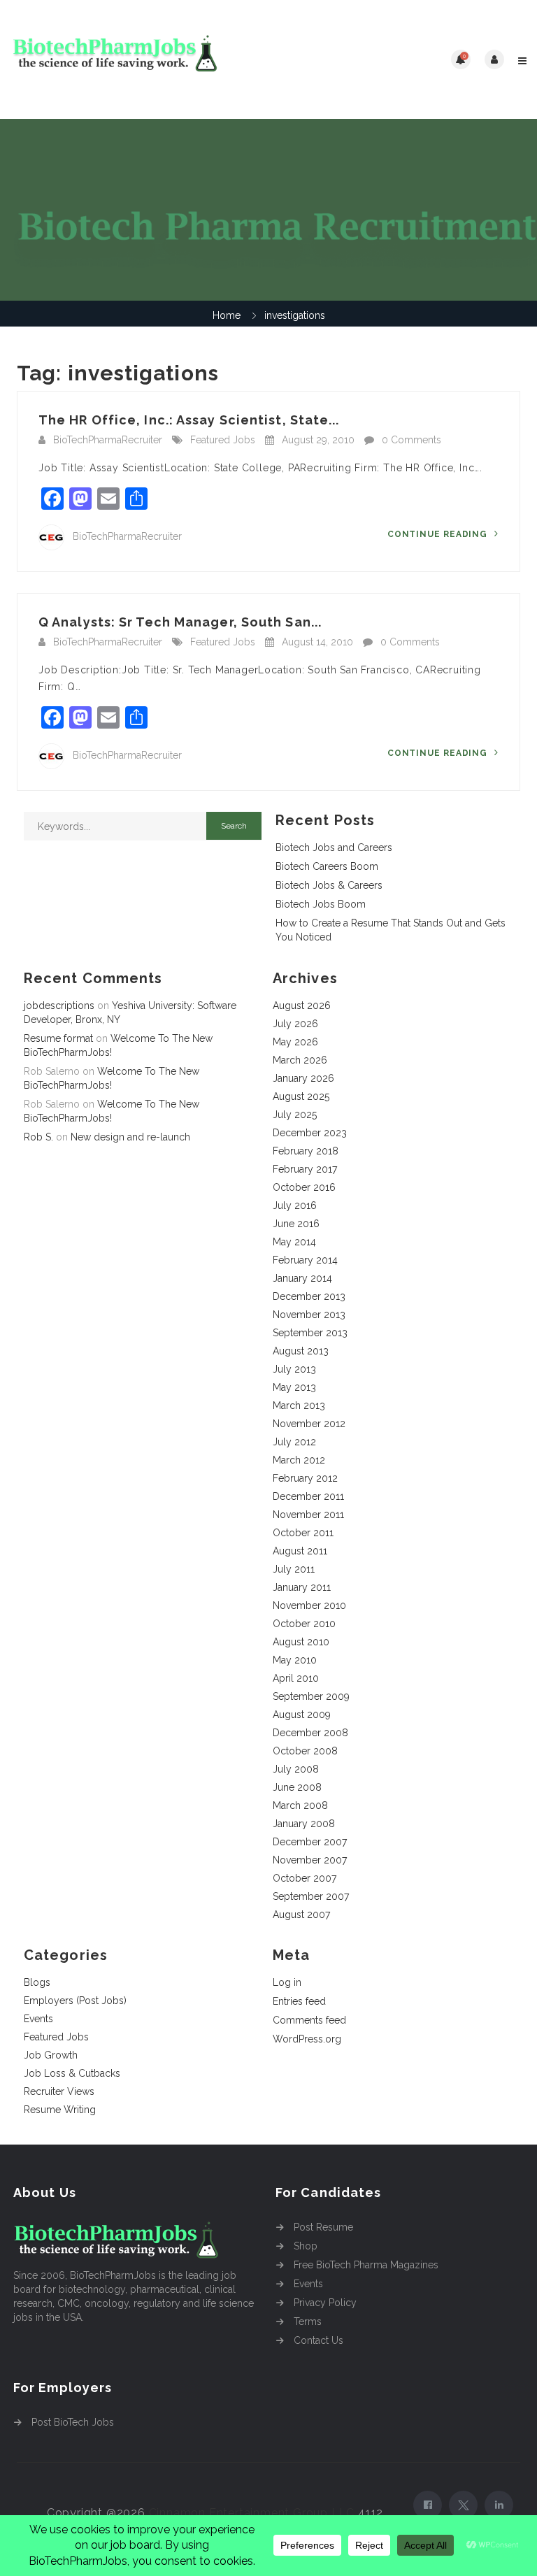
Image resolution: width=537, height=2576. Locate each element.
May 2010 (295, 1660)
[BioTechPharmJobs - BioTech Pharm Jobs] (139, 59)
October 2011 (303, 1533)
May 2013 (294, 1387)
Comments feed (309, 2020)
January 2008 (304, 1824)
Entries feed (299, 2001)
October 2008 (305, 1751)
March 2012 (299, 1460)
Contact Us (318, 2340)
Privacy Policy (325, 2303)
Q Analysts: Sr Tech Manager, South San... (180, 622)
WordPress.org (307, 2039)
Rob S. (38, 1137)
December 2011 (308, 1496)
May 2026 (295, 1042)
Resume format (58, 1038)
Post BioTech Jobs (73, 2422)
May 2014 (294, 1242)
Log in (287, 1982)
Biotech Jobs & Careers (329, 885)
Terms (308, 2321)
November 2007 (310, 1860)
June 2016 (296, 1224)
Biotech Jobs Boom (321, 904)
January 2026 (303, 1078)
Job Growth (51, 2055)
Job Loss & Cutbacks (72, 2073)
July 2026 (295, 1024)
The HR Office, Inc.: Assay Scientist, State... (189, 420)
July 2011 (294, 1569)
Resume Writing (60, 2110)
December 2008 (310, 1733)
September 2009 (311, 1696)
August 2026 (302, 1006)
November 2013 (309, 1315)
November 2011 (308, 1515)
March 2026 (300, 1060)
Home (227, 315)
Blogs (37, 1982)
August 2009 (302, 1715)
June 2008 (297, 1787)
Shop (306, 2246)
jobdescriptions (59, 1006)
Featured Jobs (223, 440)
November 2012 (309, 1424)
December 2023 (310, 1133)
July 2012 (294, 1442)
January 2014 (302, 1278)
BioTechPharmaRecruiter (108, 440)
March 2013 (299, 1405)
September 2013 (310, 1333)
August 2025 (301, 1096)
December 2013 (309, 1296)
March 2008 (300, 1805)
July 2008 (296, 1769)
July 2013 (294, 1369)
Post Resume (323, 2227)
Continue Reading (439, 534)
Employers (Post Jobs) (75, 2001)
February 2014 (305, 1260)
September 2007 (311, 1896)
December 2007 (310, 1842)
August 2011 (300, 1551)
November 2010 (309, 1605)
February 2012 (305, 1478)
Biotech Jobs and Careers (334, 847)
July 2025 (295, 1115)
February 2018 (306, 1151)
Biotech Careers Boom (327, 866)
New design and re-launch (130, 1137)
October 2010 (304, 1624)
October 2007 (305, 1878)
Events (38, 2019)
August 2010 (301, 1642)
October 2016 (304, 1187)
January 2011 (302, 1587)
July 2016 (295, 1205)
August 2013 (301, 1351)
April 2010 (296, 1678)
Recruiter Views (59, 2091)
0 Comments (411, 440)
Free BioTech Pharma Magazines (366, 2265)
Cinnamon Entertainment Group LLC (252, 2513)
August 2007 (301, 1915)
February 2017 (305, 1169)
